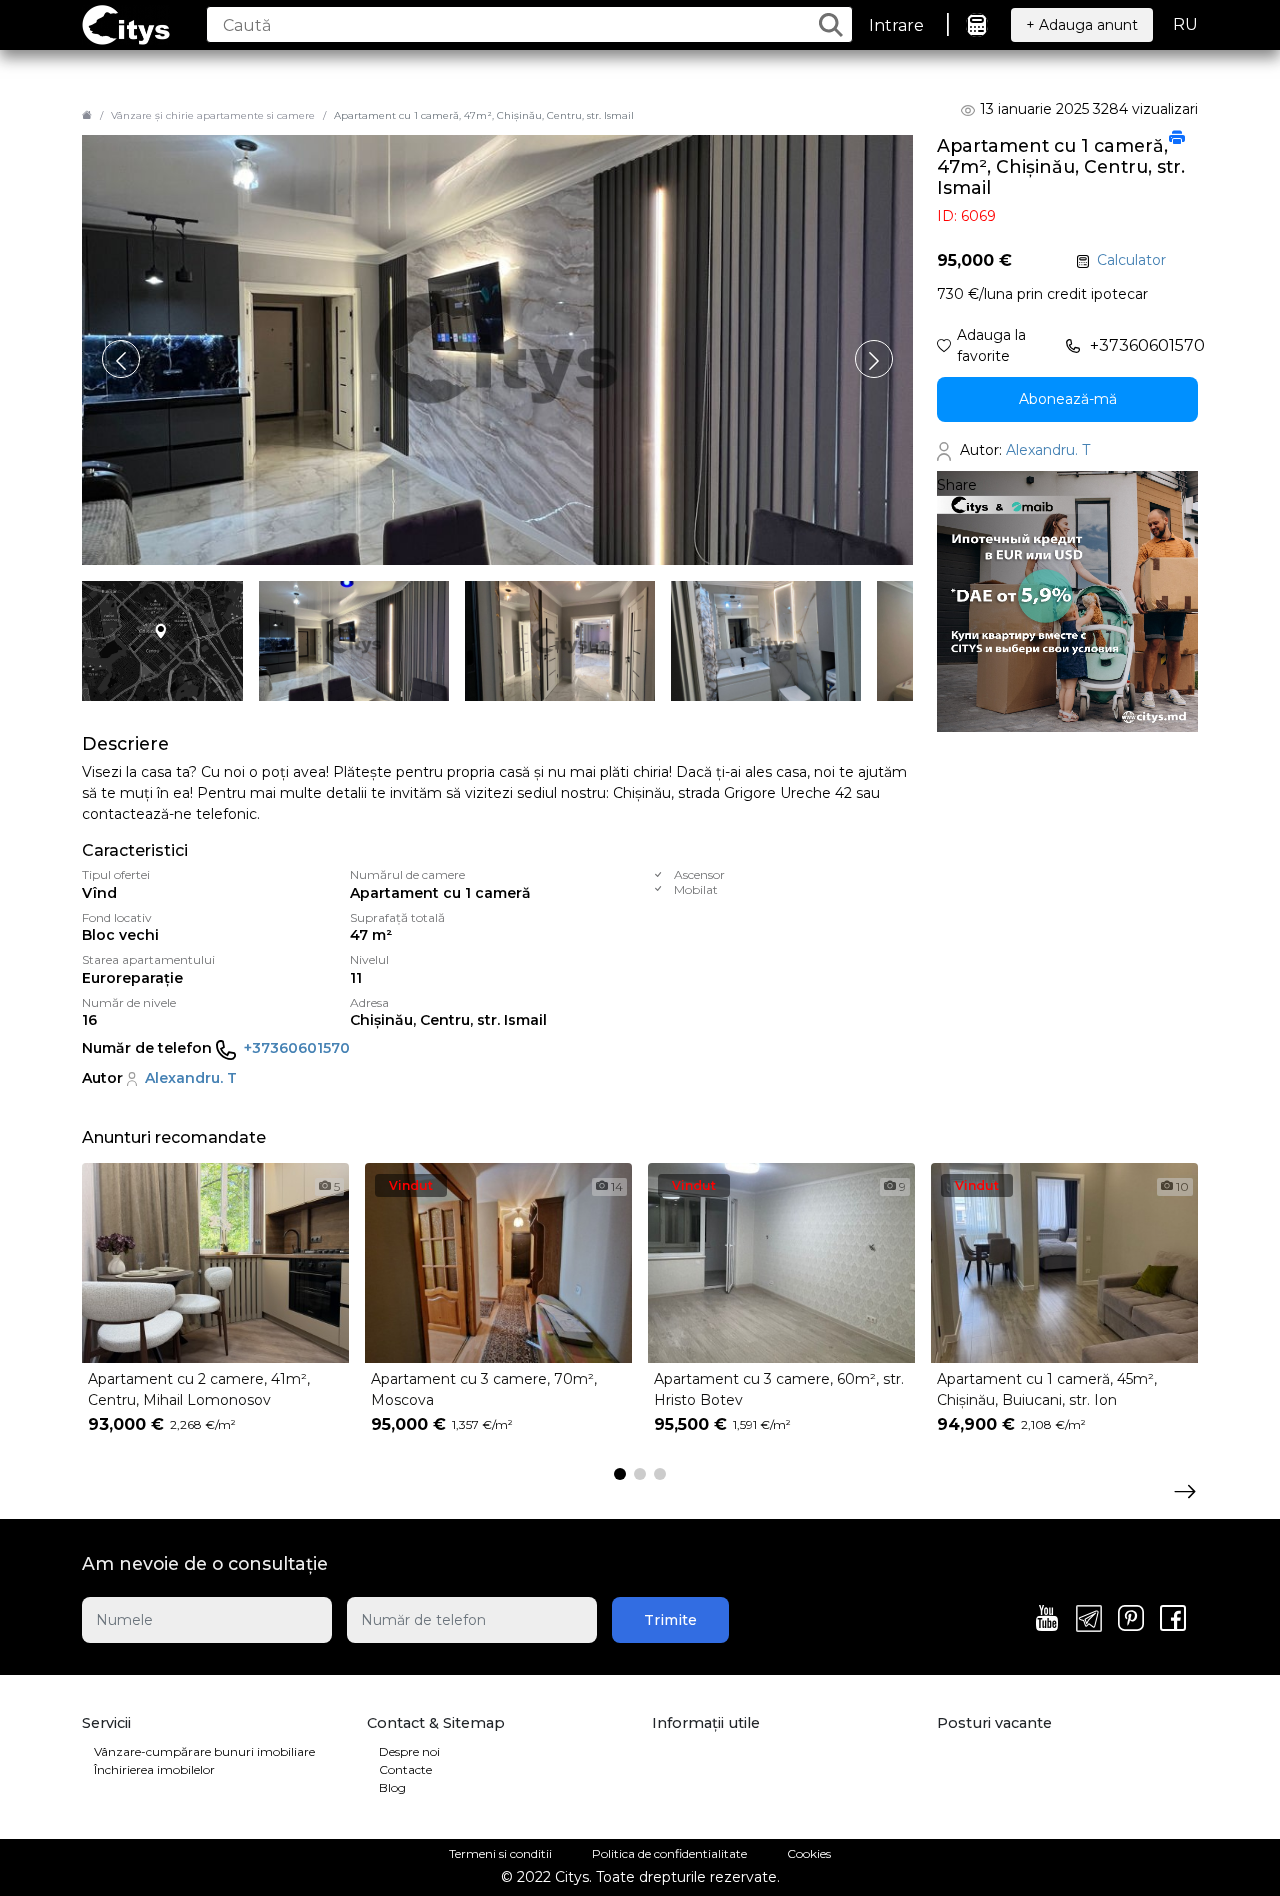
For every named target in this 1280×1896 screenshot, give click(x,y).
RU (1185, 24)
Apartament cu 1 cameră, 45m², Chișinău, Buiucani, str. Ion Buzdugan (1047, 1391)
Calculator (1131, 260)
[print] (1177, 139)
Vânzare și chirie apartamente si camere (213, 115)
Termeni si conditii (500, 1853)
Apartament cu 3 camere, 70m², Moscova (484, 1389)
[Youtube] (1047, 1620)
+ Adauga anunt (1082, 25)
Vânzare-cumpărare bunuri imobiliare (204, 1751)
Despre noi (409, 1751)
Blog (392, 1787)
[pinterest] (1131, 1620)
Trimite (670, 1620)
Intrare (896, 25)
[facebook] (1173, 1620)
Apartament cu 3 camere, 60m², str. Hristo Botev (779, 1389)
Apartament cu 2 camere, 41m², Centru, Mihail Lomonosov (199, 1389)
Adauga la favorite (991, 345)
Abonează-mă (1068, 399)
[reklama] (1067, 601)
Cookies (809, 1853)
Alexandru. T (191, 1078)
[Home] (87, 115)
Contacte (405, 1769)
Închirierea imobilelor (154, 1769)
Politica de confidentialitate (669, 1853)
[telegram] (1089, 1620)
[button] (874, 359)
